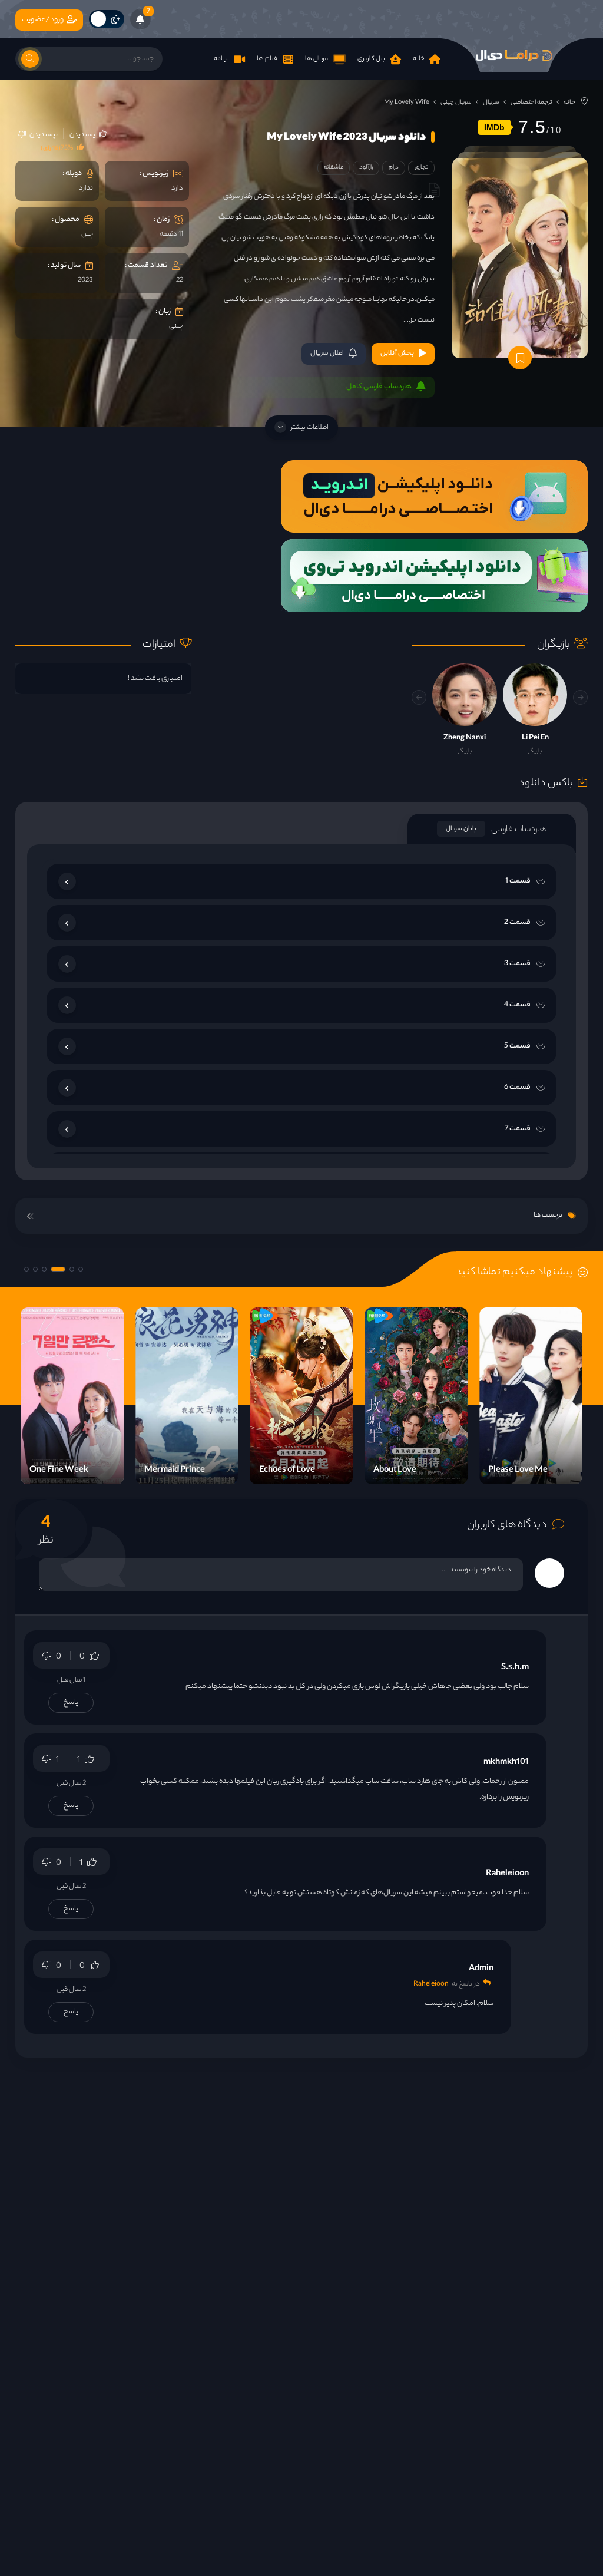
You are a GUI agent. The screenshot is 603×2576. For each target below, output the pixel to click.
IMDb (494, 127)
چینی (176, 326)
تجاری (421, 168)
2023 (85, 280)
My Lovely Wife (407, 103)
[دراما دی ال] (514, 55)
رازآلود (366, 168)
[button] (419, 697)
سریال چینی (456, 103)
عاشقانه (334, 168)
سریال (491, 103)
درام (394, 168)
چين (87, 235)
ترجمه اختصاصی (531, 103)
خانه (569, 103)
